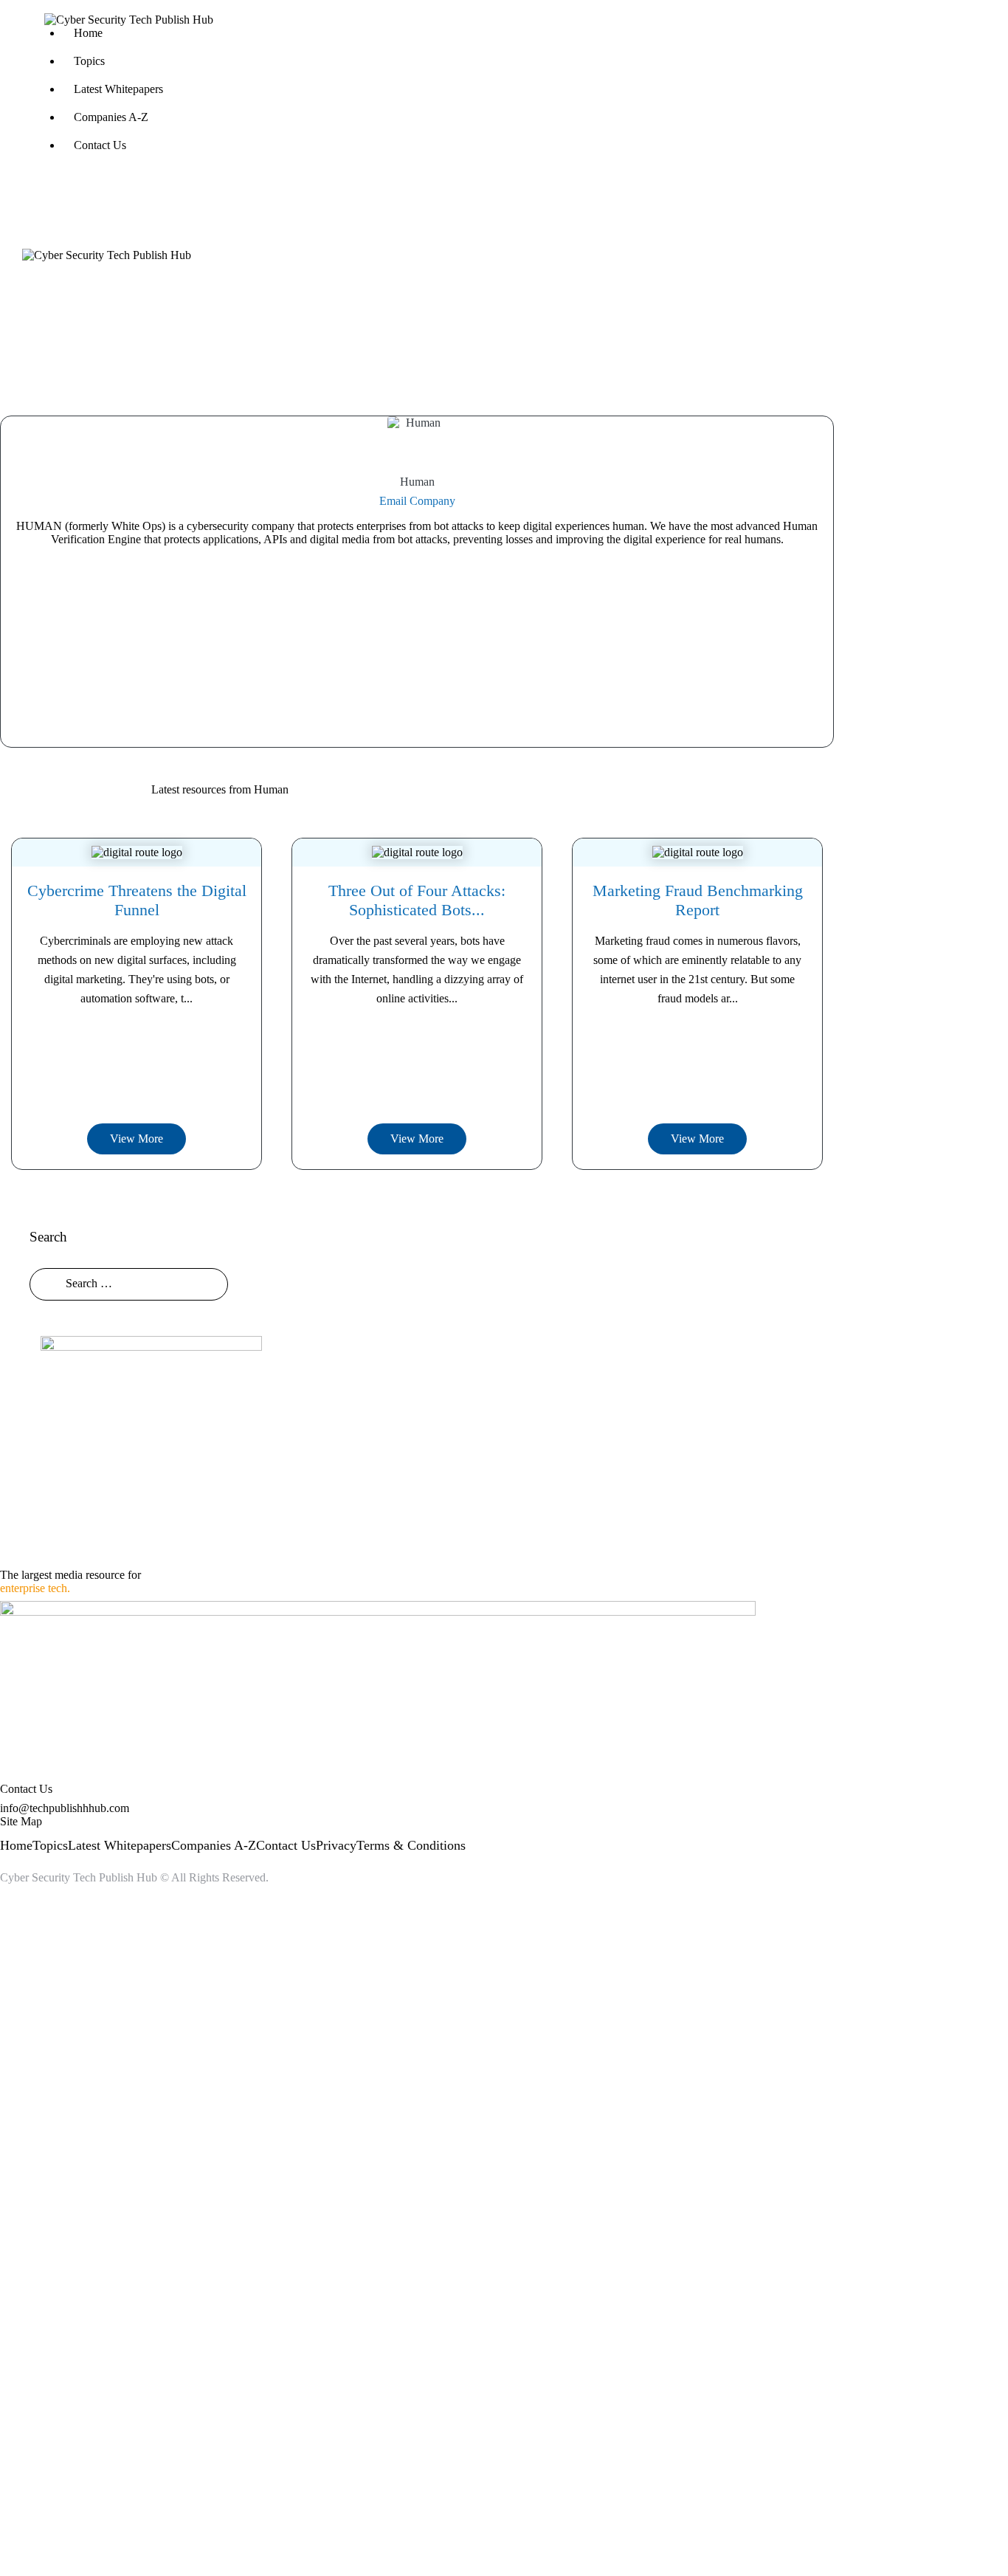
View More (137, 1139)
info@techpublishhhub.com (65, 1808)
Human (417, 482)
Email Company (417, 501)
